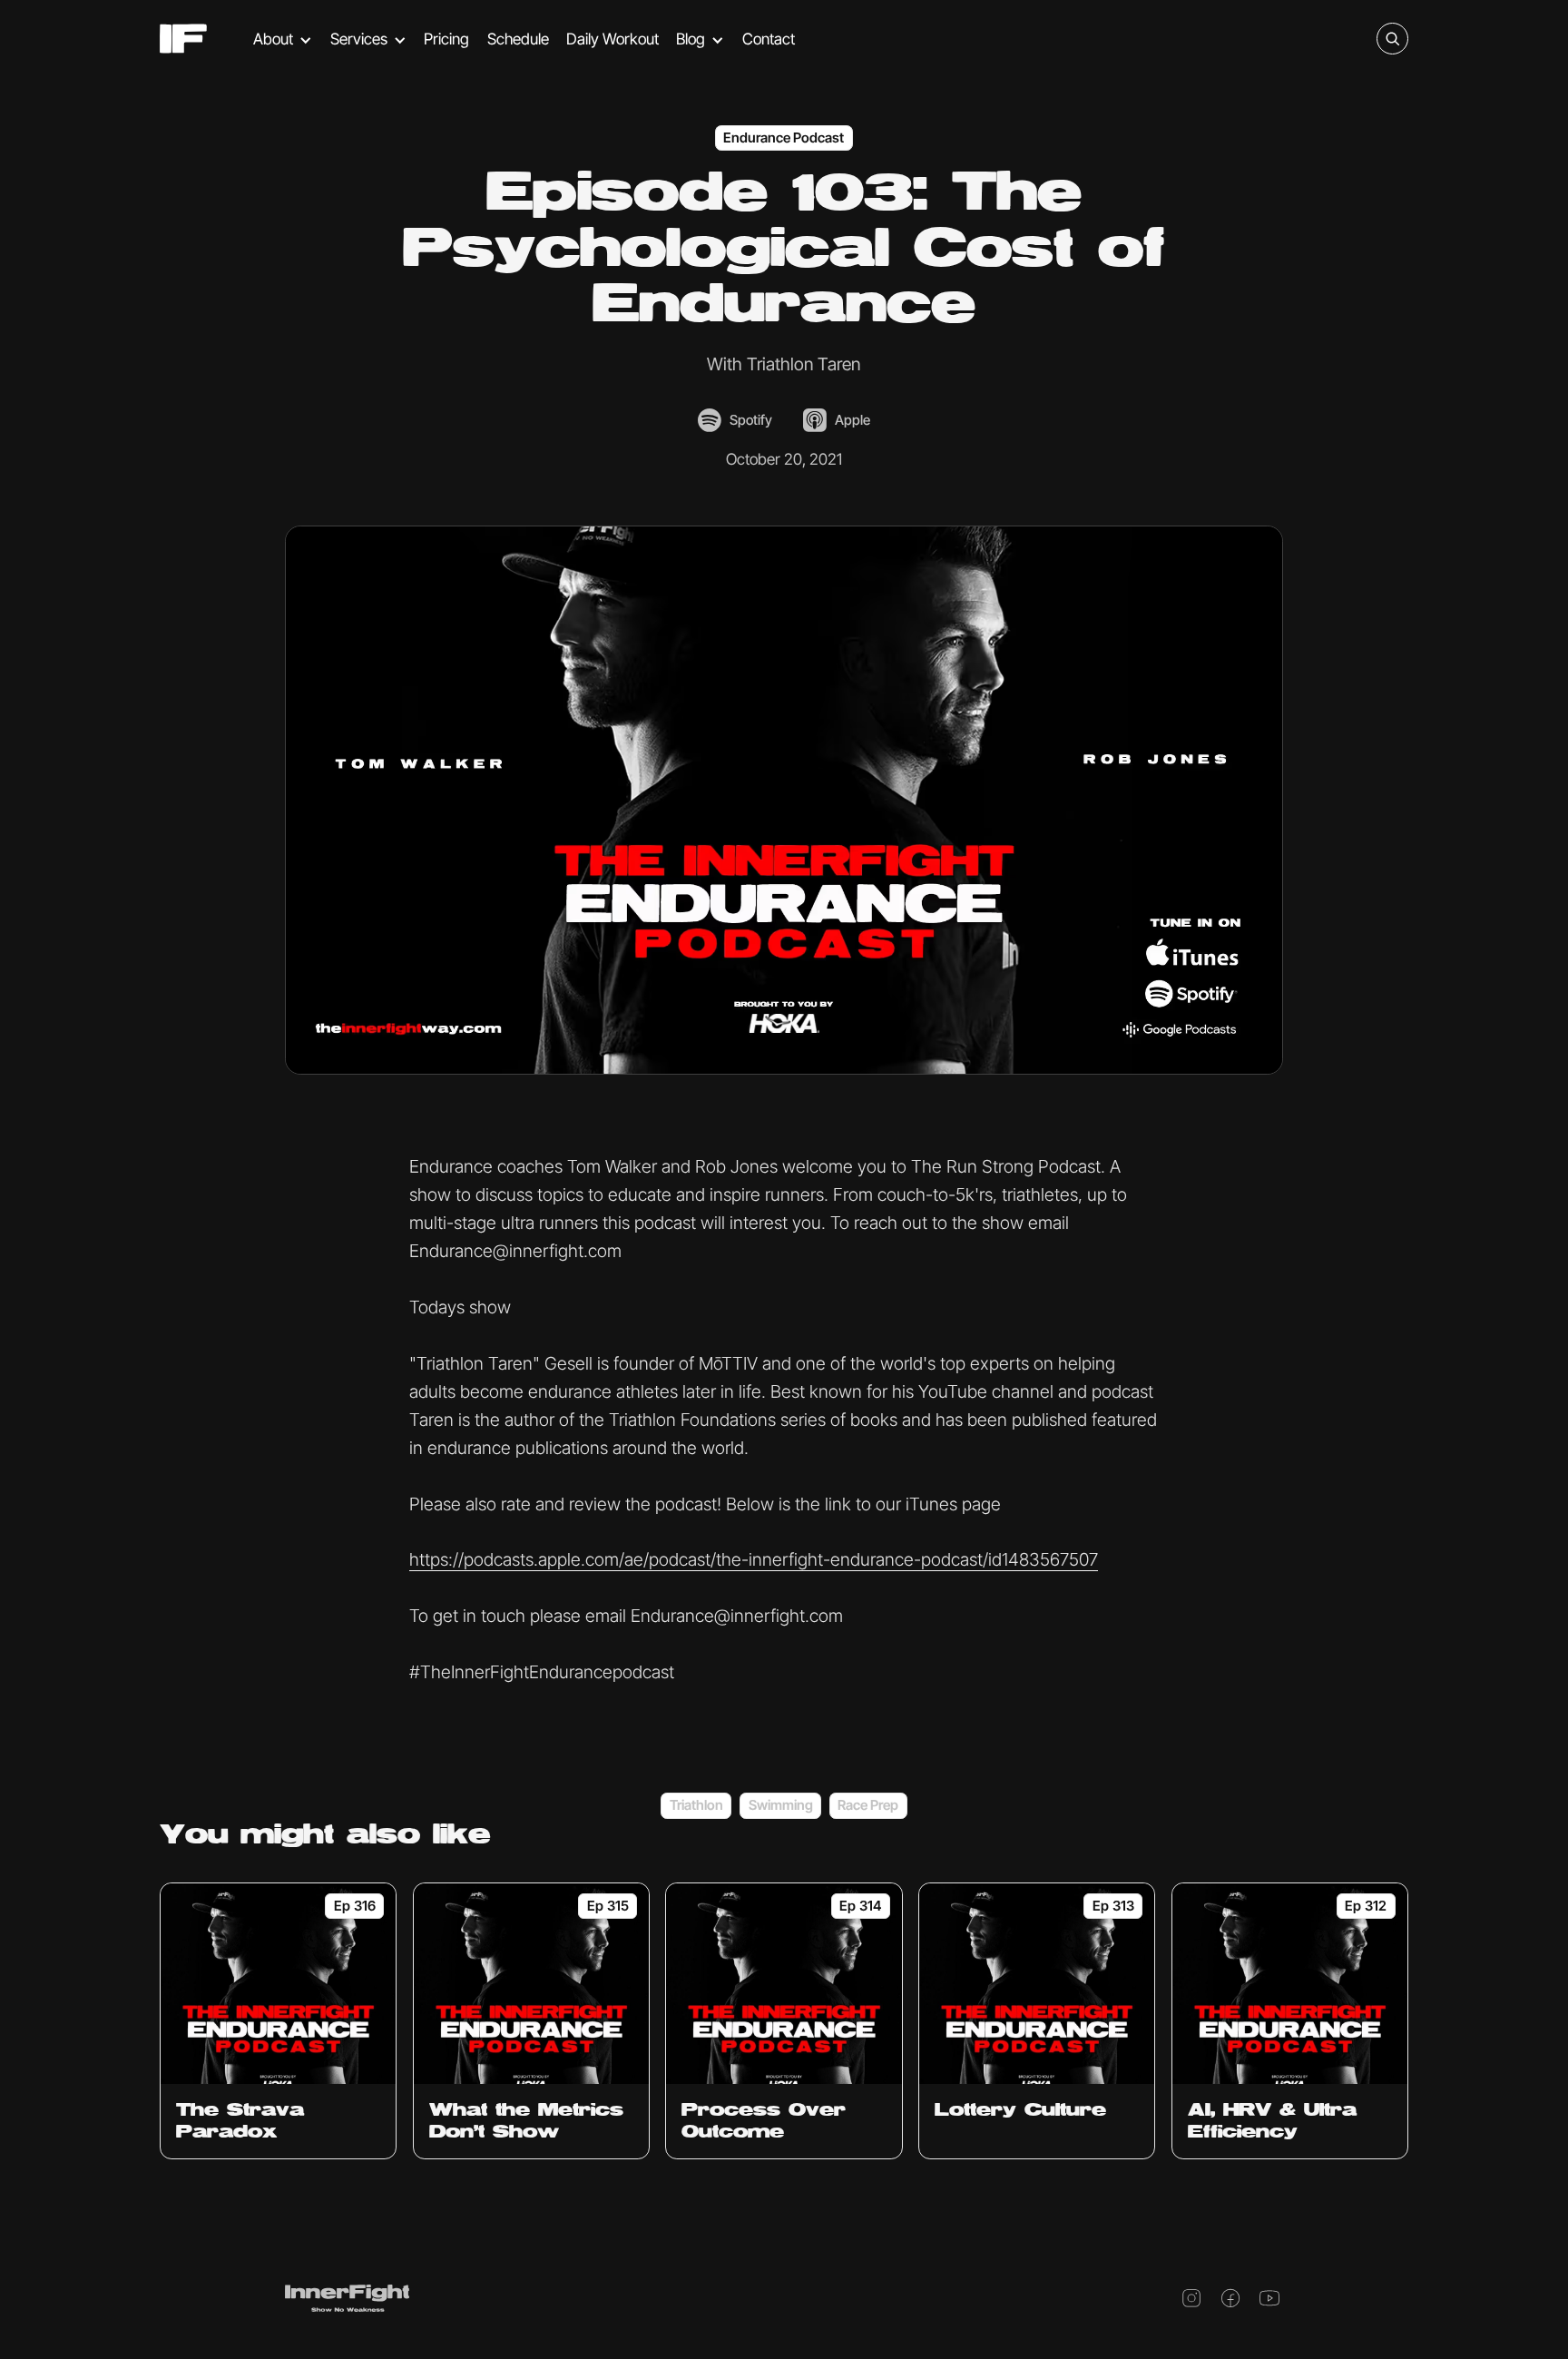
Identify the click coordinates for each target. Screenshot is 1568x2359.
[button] (283, 39)
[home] (183, 39)
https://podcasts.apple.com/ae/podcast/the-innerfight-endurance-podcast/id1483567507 (754, 1559)
